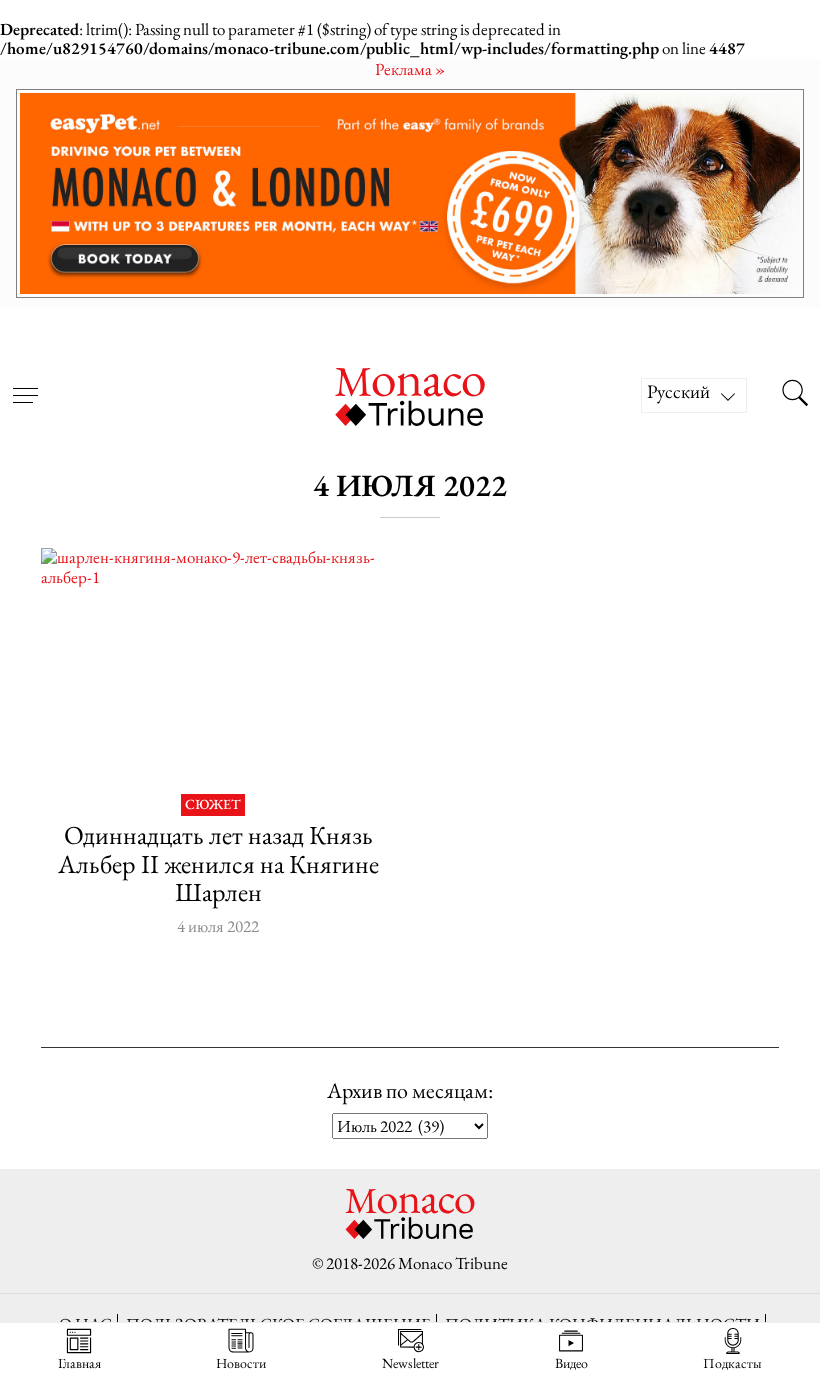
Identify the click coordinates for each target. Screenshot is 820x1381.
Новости (241, 1362)
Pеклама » (410, 69)
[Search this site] (795, 395)
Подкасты (732, 1362)
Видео (571, 1362)
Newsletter (410, 1362)
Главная (79, 1362)
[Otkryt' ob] (410, 193)
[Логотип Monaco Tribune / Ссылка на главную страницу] (410, 394)
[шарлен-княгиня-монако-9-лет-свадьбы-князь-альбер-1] (218, 666)
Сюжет (213, 805)
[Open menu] (25, 383)
